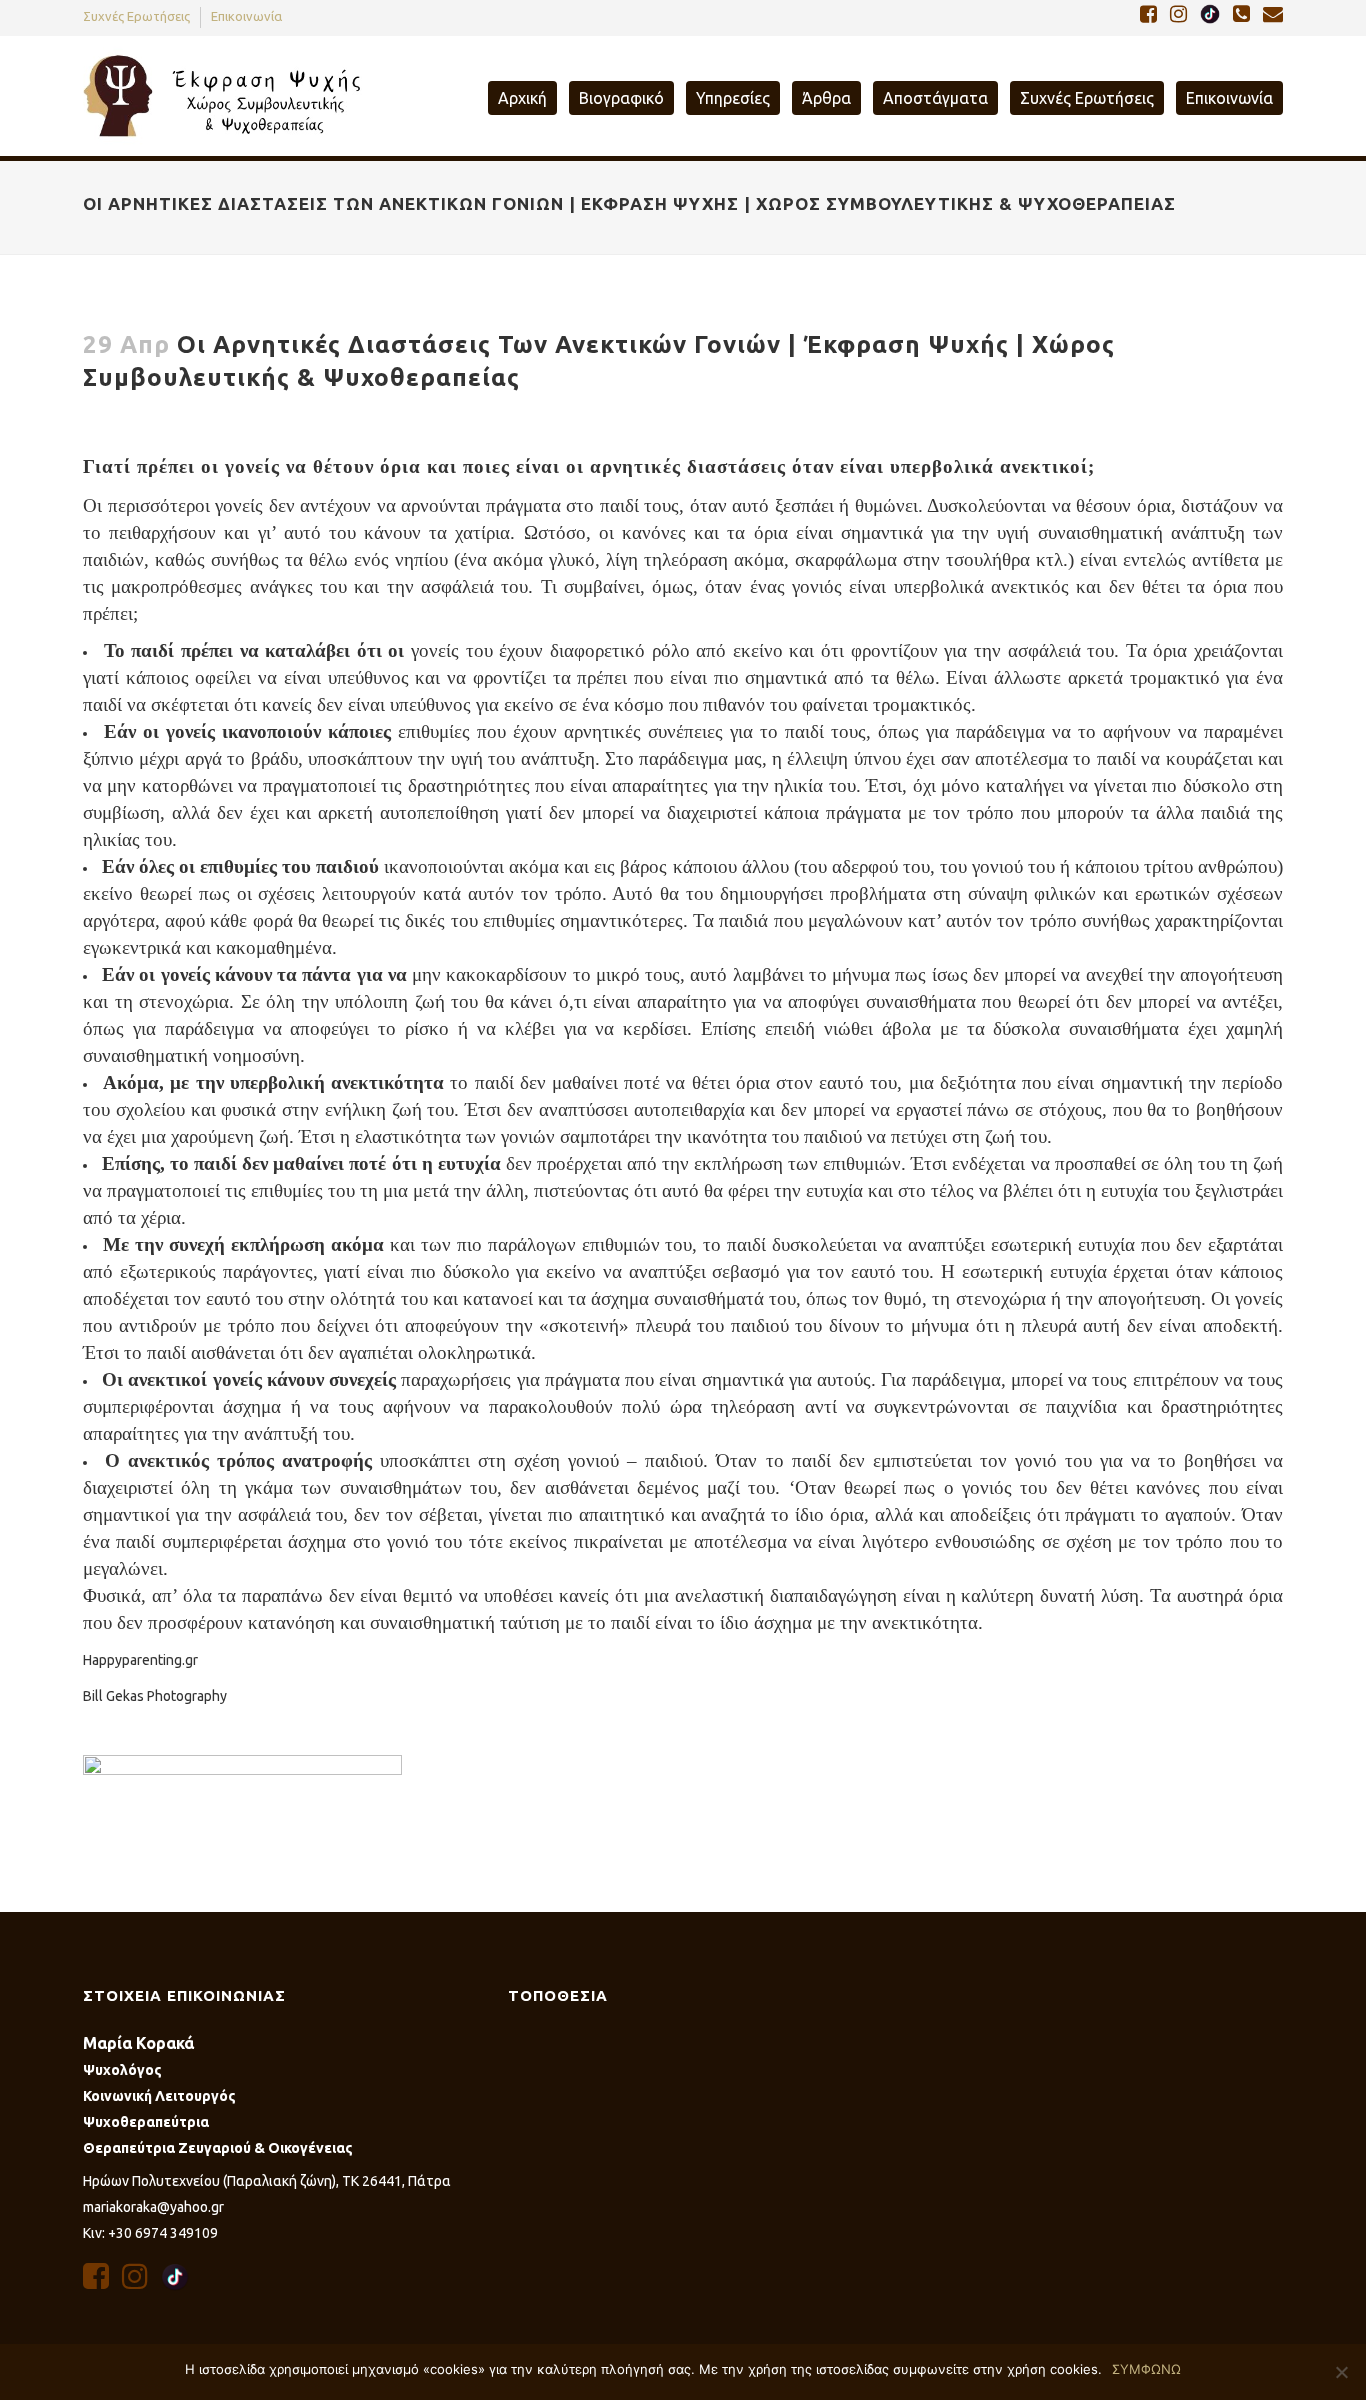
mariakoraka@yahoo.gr (153, 2207)
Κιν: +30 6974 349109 (150, 2233)
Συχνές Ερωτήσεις (136, 16)
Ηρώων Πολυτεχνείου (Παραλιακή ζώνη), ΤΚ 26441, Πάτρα (267, 2181)
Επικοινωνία (246, 16)
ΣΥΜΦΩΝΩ (1146, 2369)
